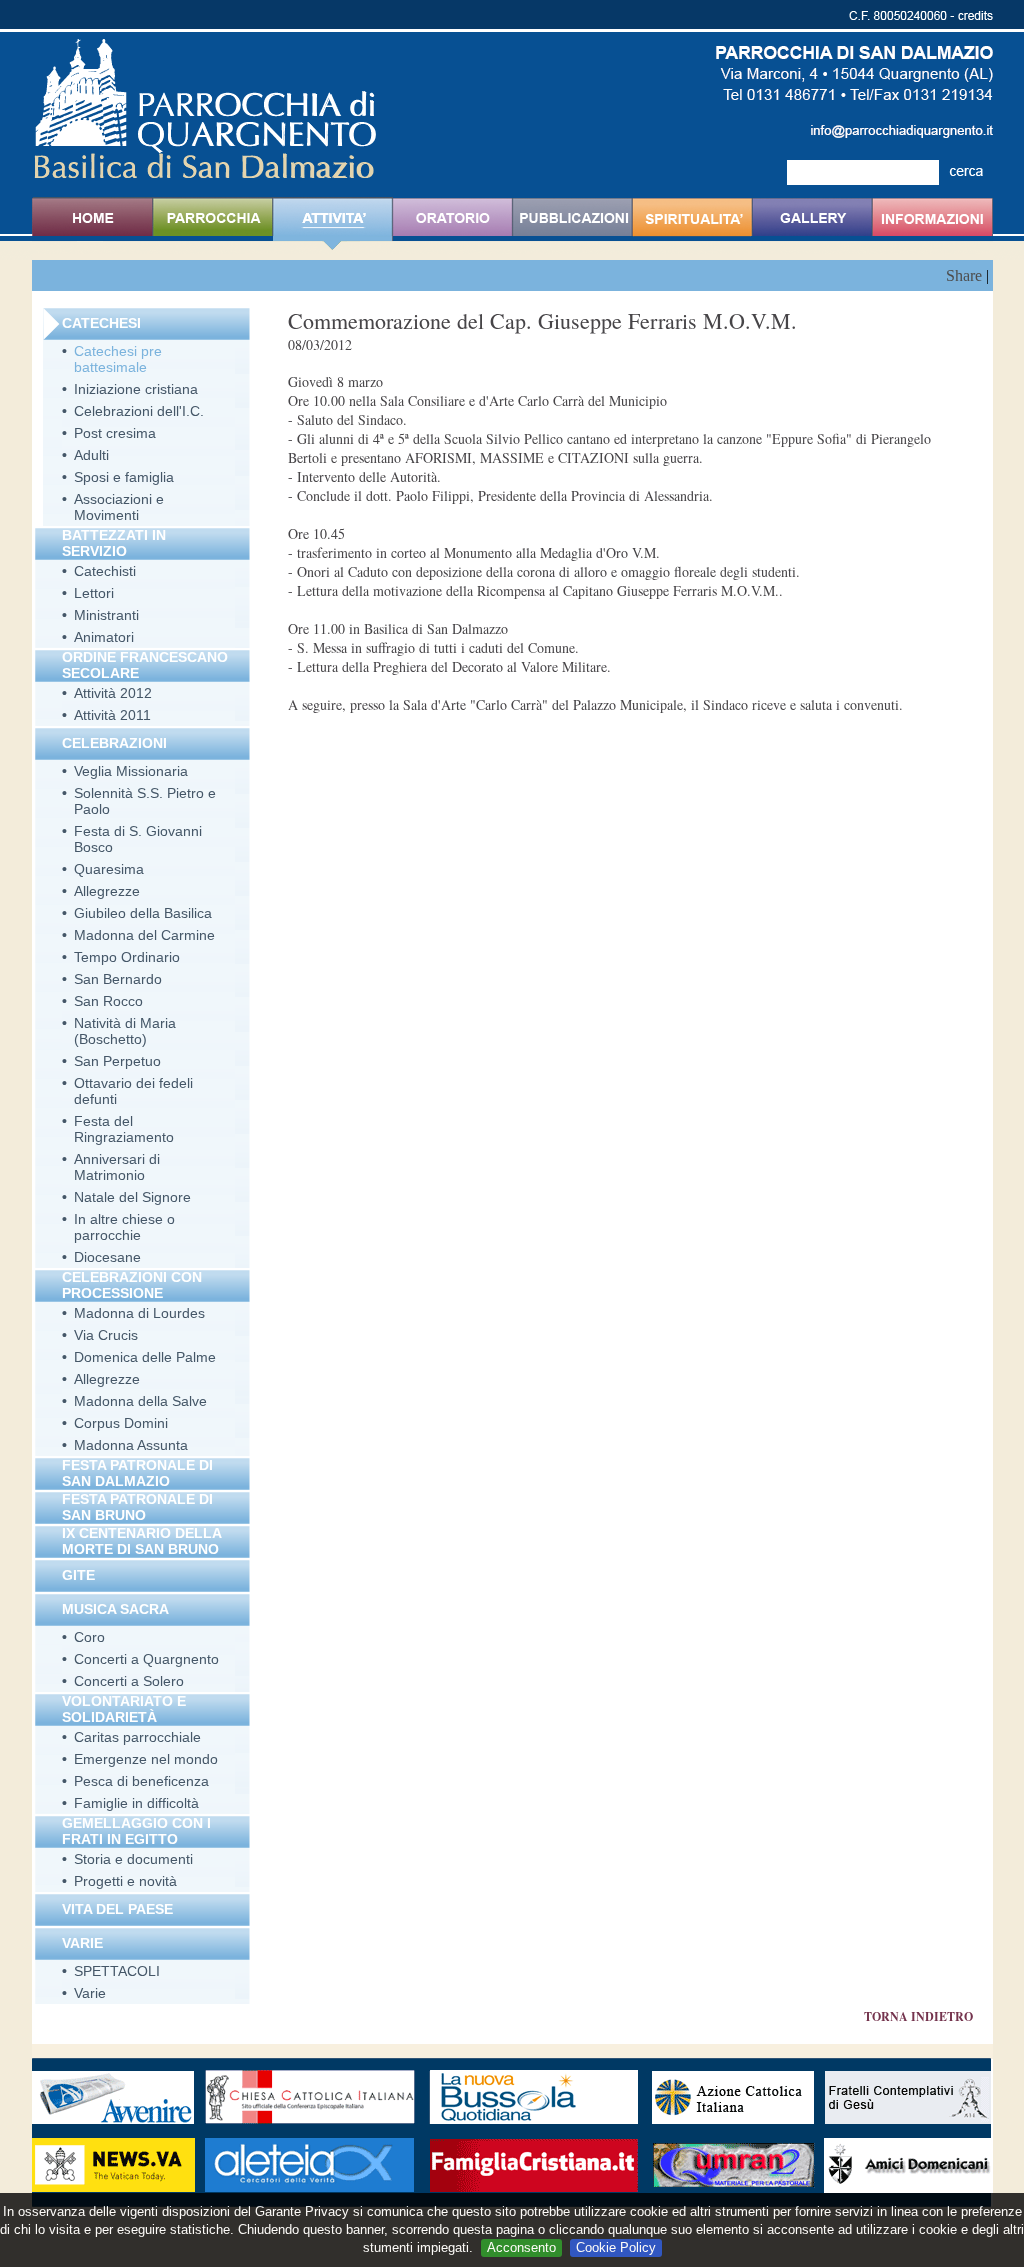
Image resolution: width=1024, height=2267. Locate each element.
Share (964, 275)
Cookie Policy (616, 2247)
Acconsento (521, 2247)
